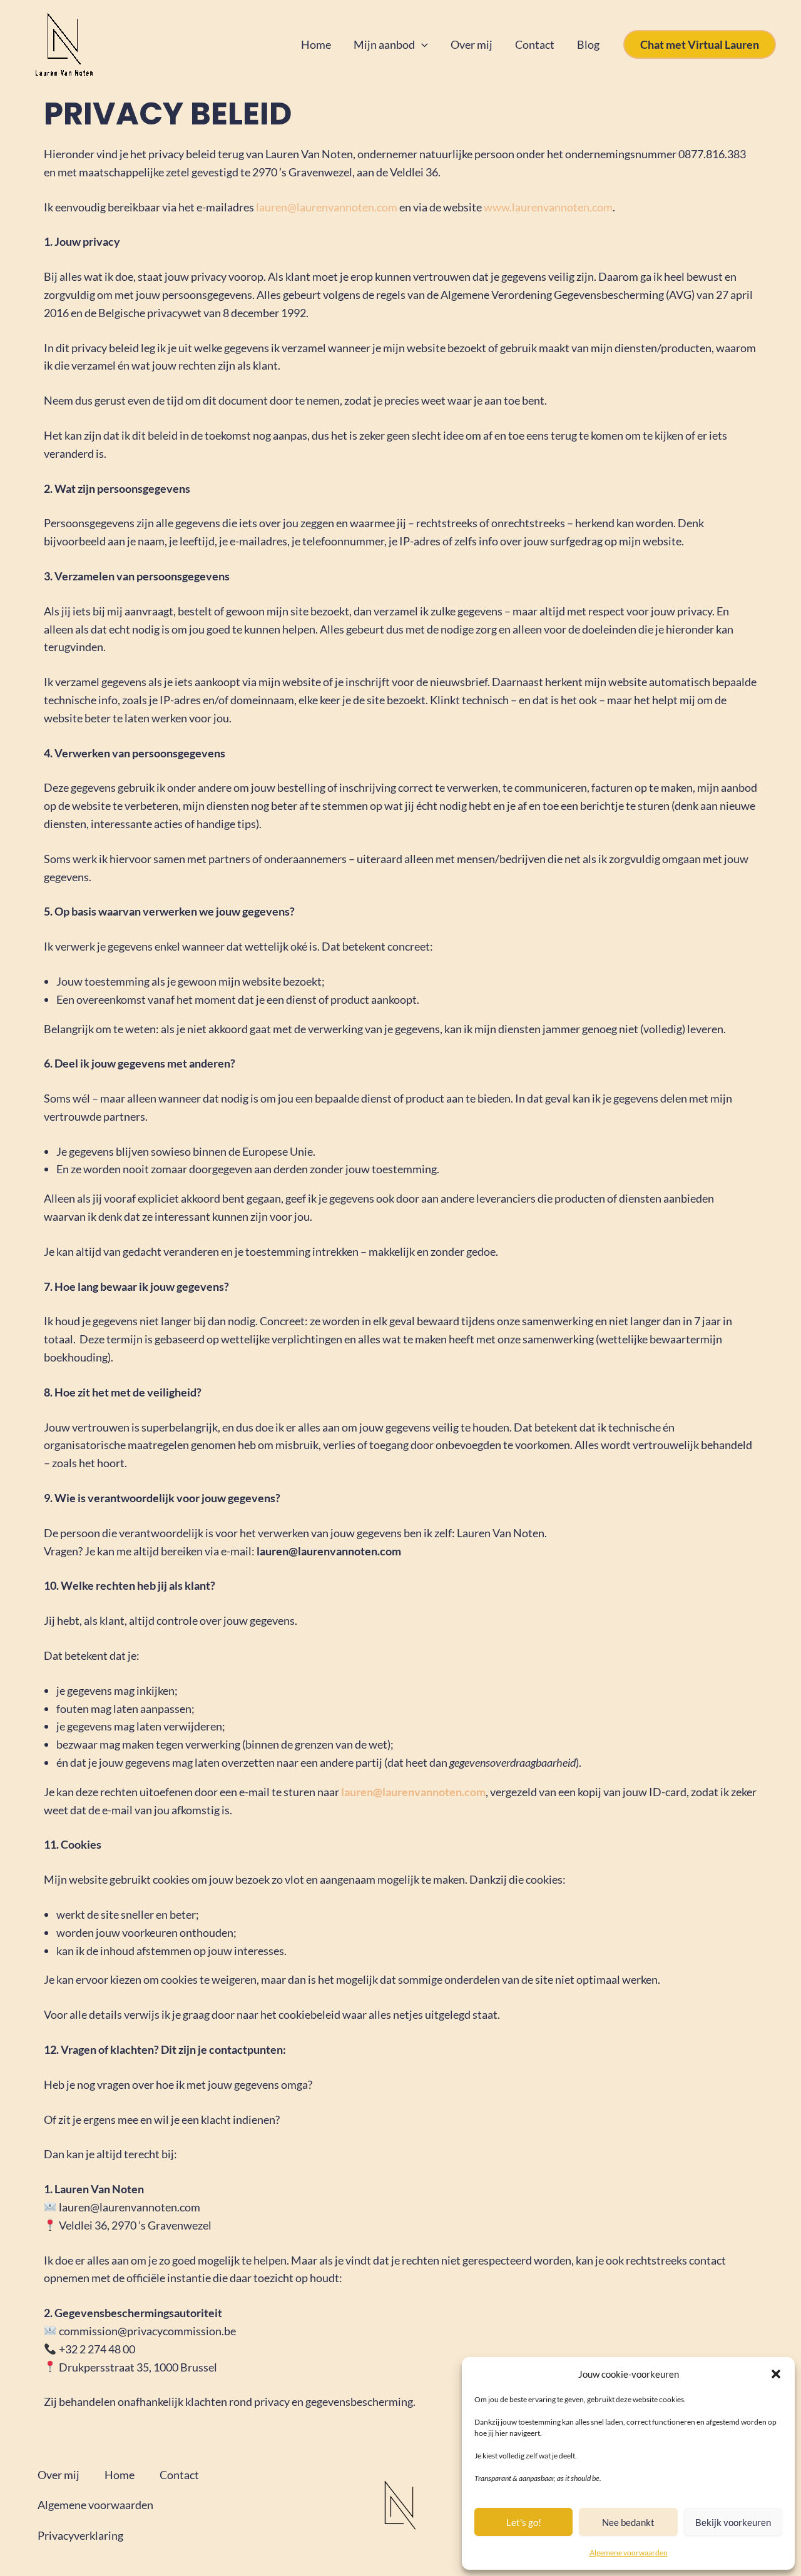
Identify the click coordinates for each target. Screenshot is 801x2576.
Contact (535, 44)
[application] (421, 45)
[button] (776, 2374)
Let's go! (524, 2522)
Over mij (472, 44)
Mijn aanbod (384, 44)
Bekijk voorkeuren (733, 2522)
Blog (588, 44)
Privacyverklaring (80, 2535)
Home (316, 44)
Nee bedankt (628, 2522)
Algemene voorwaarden (629, 2553)
